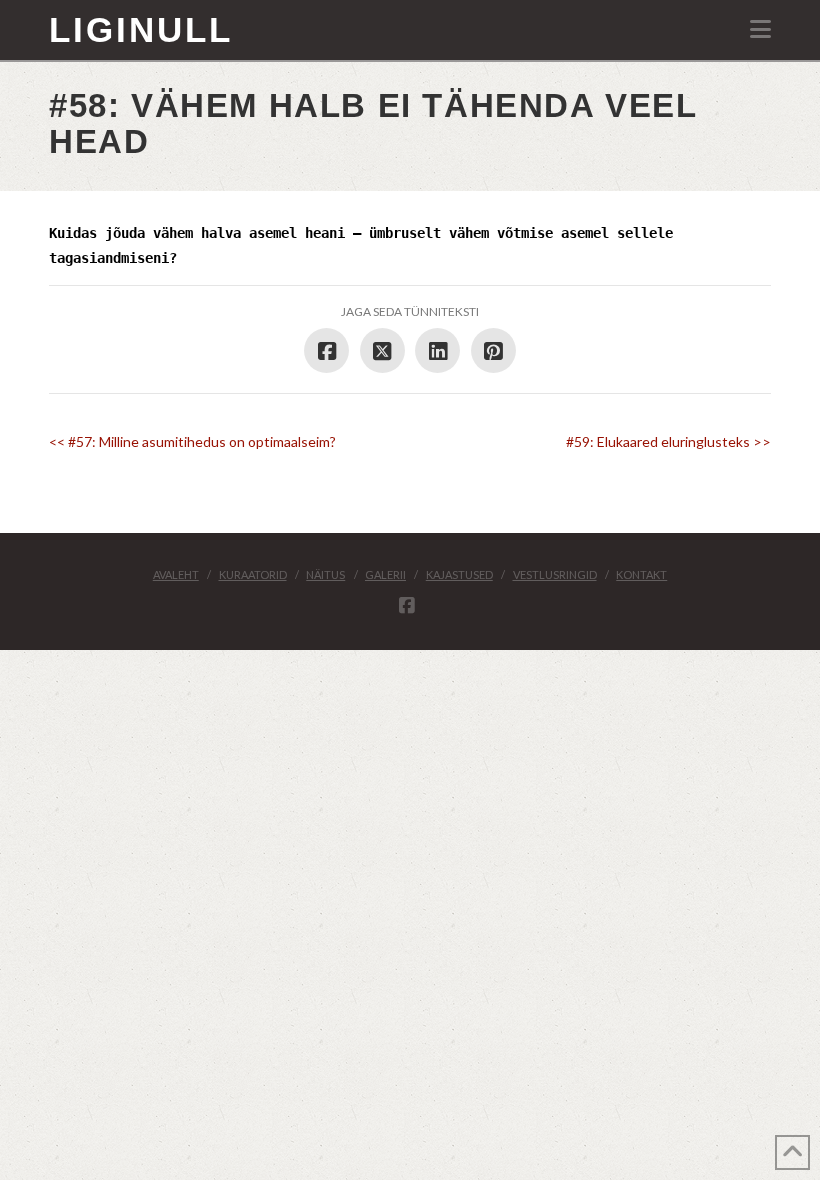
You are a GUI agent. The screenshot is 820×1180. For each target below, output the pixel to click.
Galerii (385, 574)
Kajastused (459, 574)
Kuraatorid (253, 574)
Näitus (325, 574)
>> (668, 441)
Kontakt (641, 574)
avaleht (176, 574)
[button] (760, 29)
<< (192, 441)
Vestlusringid (555, 574)
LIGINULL (141, 29)
